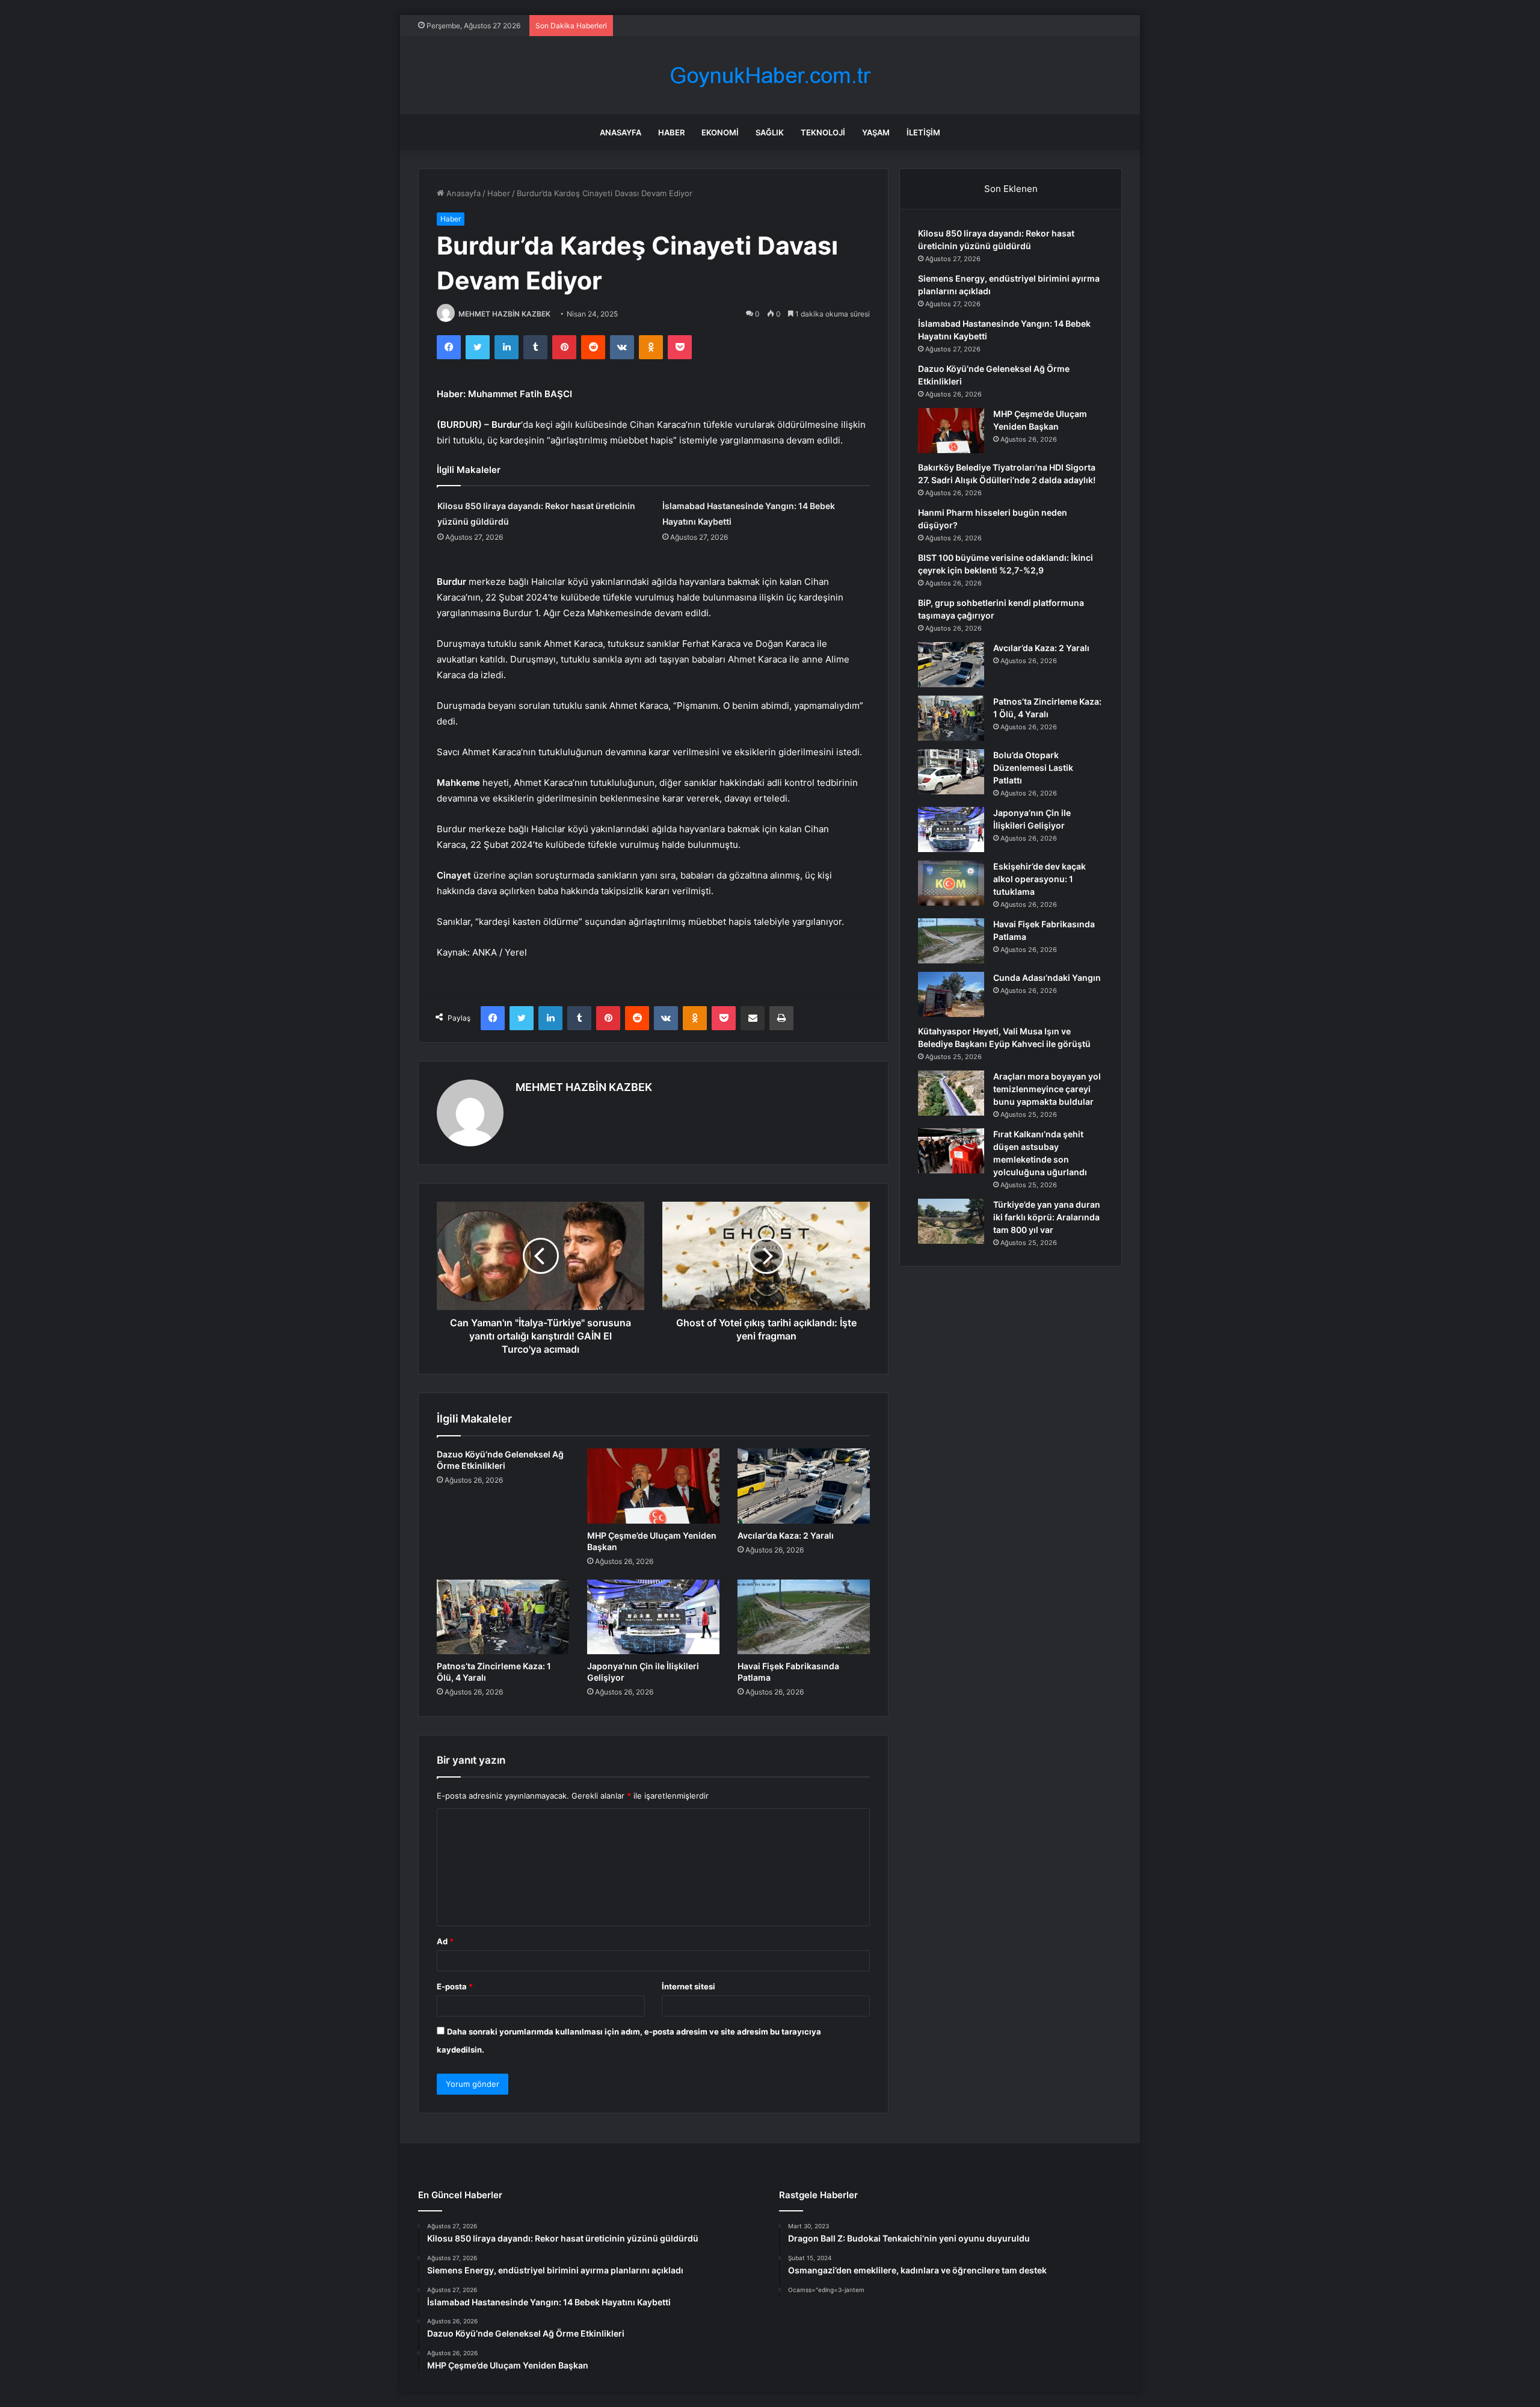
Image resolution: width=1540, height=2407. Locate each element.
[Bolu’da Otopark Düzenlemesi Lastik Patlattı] (951, 772)
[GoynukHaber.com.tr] (770, 76)
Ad (445, 1941)
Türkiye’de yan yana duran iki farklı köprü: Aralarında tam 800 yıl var (1047, 1217)
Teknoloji (823, 132)
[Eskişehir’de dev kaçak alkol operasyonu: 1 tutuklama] (951, 883)
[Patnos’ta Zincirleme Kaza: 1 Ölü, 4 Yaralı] (503, 1617)
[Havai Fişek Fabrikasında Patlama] (804, 1617)
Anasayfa (621, 132)
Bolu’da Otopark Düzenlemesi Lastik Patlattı (1033, 768)
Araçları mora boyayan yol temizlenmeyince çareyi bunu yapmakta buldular (1047, 1089)
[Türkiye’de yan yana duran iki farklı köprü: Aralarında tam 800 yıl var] (951, 1221)
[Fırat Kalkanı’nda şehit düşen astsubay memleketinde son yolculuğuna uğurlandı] (951, 1151)
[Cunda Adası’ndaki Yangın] (951, 994)
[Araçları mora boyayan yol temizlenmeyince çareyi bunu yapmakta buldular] (951, 1093)
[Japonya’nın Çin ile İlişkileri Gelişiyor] (653, 1617)
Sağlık (770, 132)
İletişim (923, 132)
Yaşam (876, 132)
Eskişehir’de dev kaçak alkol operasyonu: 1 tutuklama (1039, 879)
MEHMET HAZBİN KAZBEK (504, 314)
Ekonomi (720, 132)
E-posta (455, 1986)
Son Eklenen (1011, 189)
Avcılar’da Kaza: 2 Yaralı (786, 1535)
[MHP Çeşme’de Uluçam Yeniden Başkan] (653, 1486)
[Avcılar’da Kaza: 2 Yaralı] (804, 1486)
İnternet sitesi (688, 1986)
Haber (671, 132)
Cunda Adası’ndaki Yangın (1047, 978)
